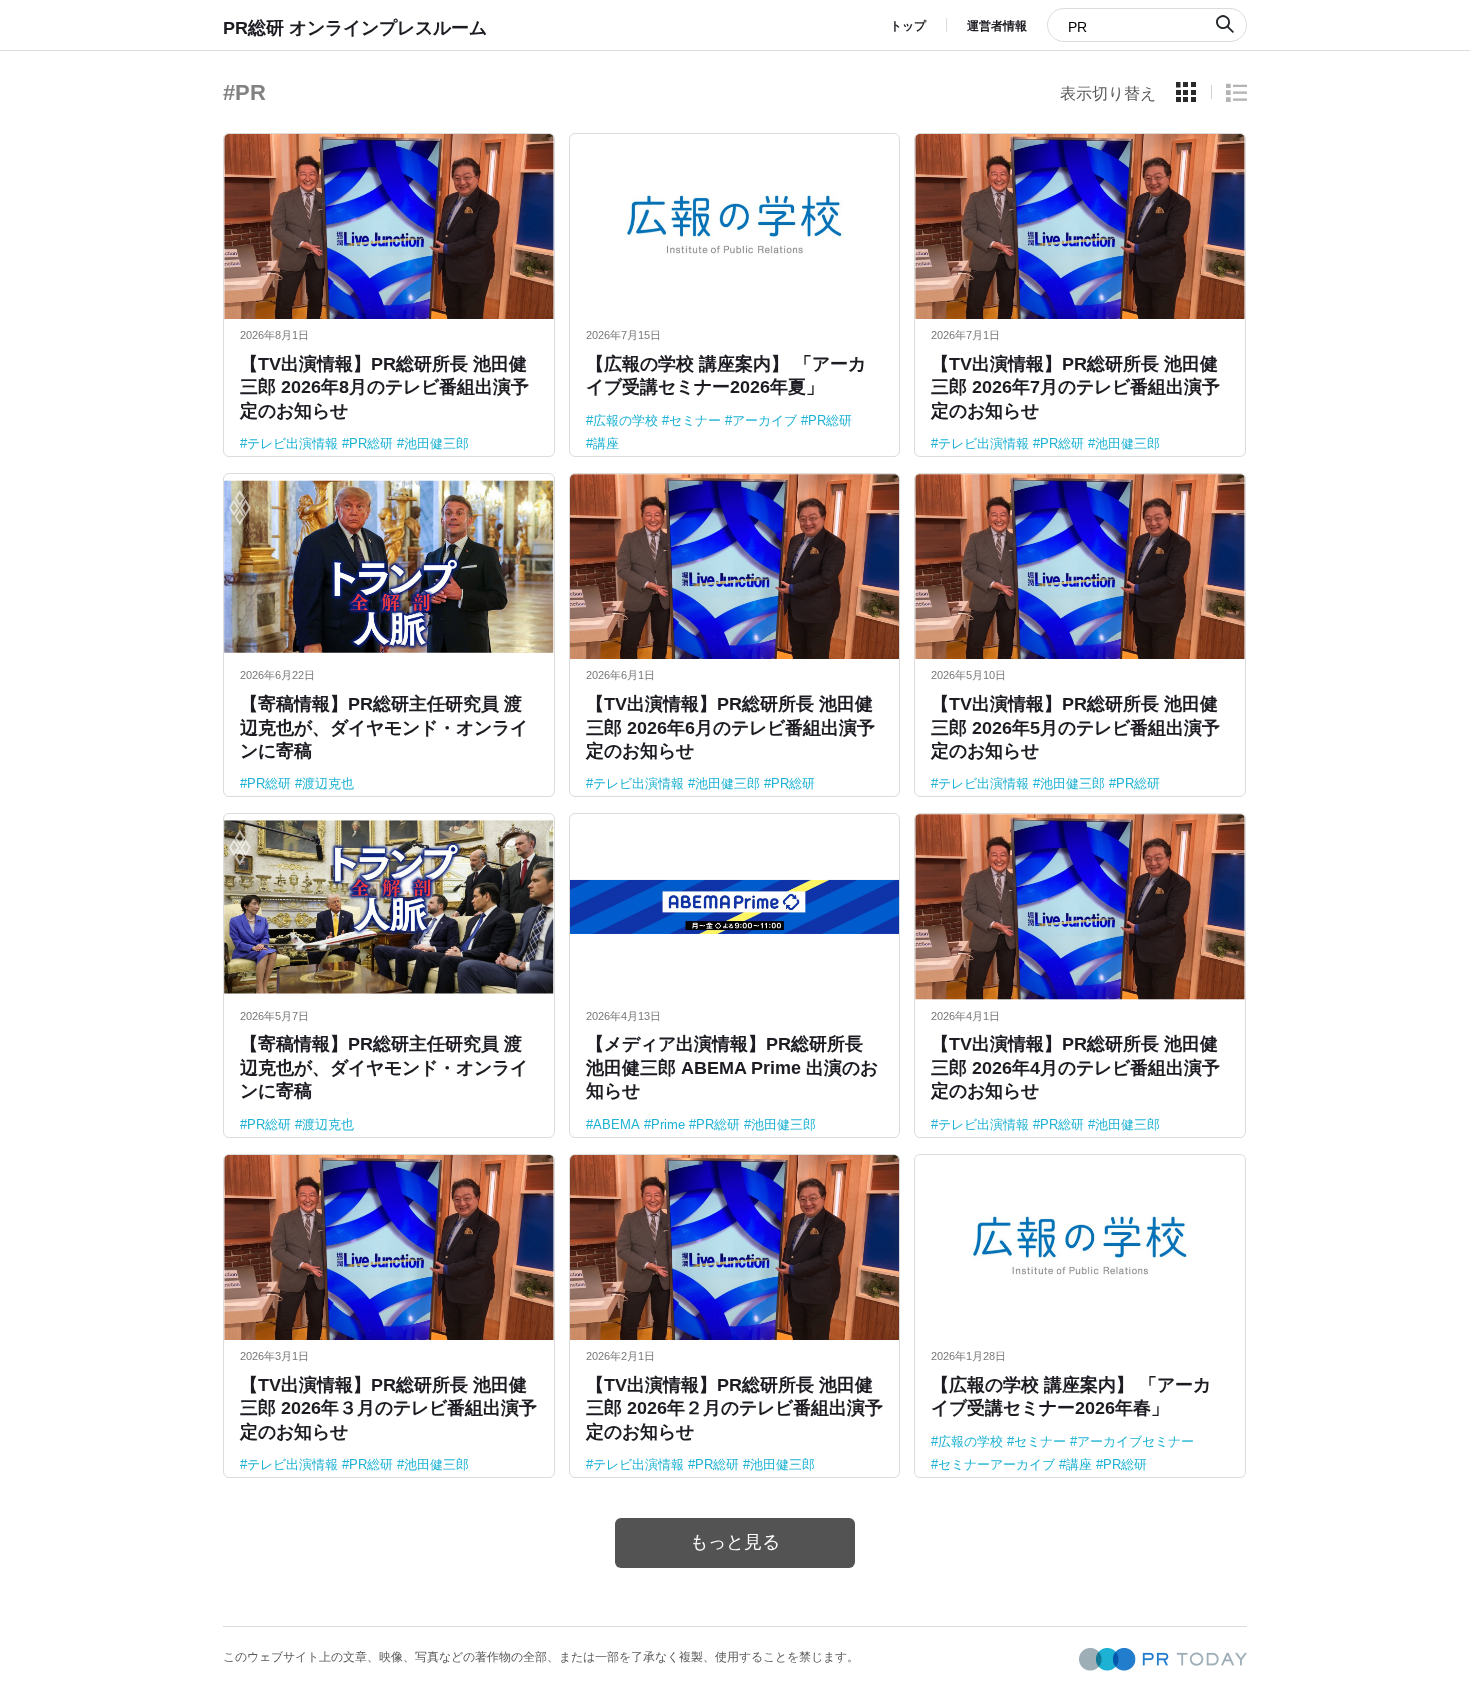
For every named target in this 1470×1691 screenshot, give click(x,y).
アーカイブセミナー (1135, 1441)
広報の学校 (625, 420)
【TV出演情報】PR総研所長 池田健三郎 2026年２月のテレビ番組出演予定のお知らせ (734, 1408)
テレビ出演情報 (292, 443)
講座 (606, 443)
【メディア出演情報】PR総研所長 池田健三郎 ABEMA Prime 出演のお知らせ (732, 1067)
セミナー (695, 420)
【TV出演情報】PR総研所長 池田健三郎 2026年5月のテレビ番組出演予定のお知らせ (1075, 727)
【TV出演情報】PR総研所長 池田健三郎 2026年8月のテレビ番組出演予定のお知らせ (384, 387)
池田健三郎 (436, 443)
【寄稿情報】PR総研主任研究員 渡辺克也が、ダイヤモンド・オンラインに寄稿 (384, 727)
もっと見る (735, 1542)
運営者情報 (997, 26)
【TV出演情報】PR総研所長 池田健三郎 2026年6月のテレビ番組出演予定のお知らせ (730, 727)
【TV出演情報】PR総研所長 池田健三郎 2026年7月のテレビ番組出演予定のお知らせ (1075, 387)
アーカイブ (764, 420)
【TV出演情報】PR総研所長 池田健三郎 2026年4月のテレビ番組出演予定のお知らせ (1075, 1067)
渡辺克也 (328, 783)
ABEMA (616, 1124)
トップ (908, 26)
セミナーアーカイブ (996, 1464)
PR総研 (371, 443)
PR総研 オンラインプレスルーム (355, 28)
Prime (668, 1124)
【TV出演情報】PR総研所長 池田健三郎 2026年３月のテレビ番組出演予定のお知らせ (388, 1408)
